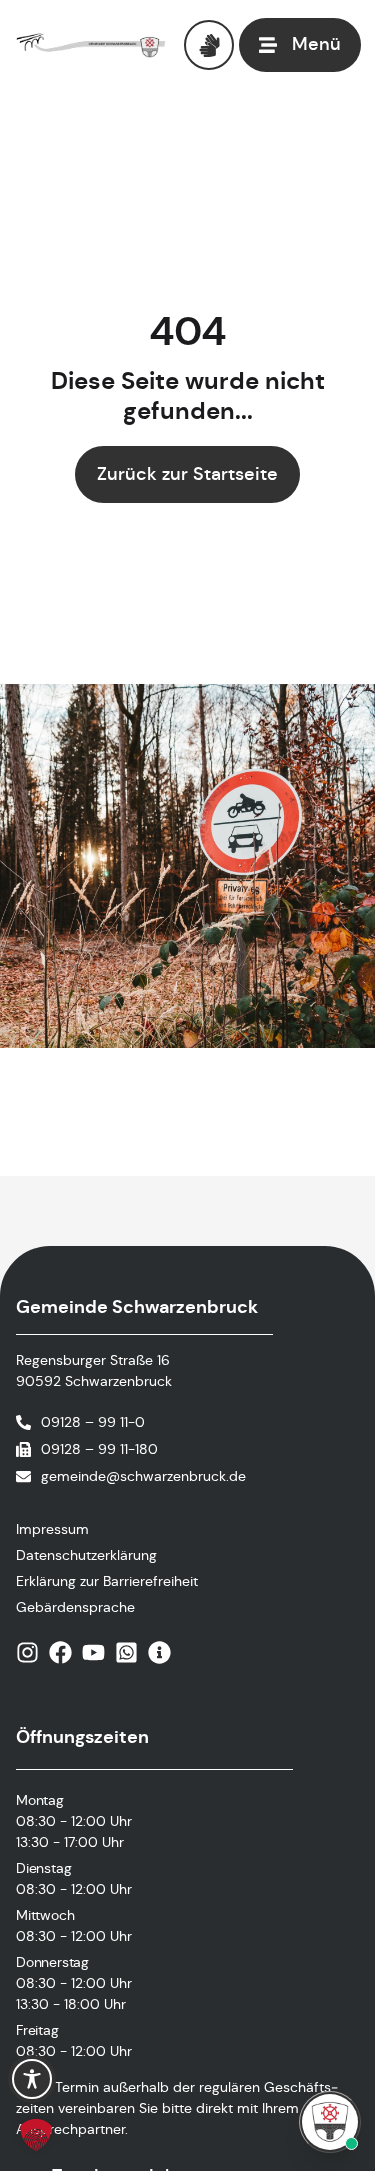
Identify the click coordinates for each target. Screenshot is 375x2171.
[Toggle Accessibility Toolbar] (32, 2079)
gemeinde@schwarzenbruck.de (143, 1476)
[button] (36, 2135)
